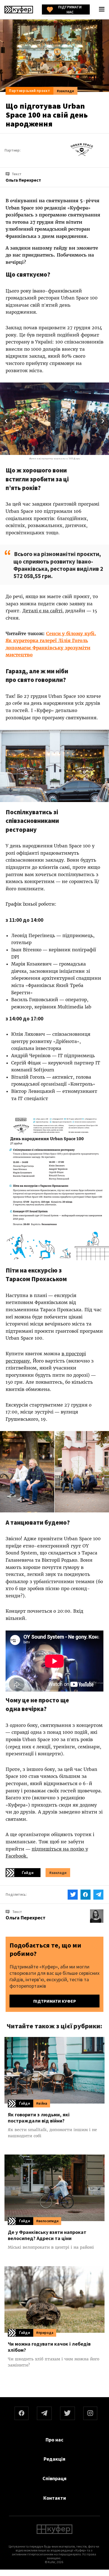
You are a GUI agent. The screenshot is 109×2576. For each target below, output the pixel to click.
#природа (45, 2333)
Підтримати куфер (55, 2001)
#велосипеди (47, 2221)
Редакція (54, 2459)
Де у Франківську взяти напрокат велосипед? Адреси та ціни (47, 2235)
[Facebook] (22, 2413)
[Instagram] (90, 2413)
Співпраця (54, 2478)
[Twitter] (68, 2413)
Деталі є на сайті (42, 611)
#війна (42, 2103)
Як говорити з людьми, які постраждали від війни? (39, 2118)
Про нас (54, 2440)
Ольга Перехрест (26, 1918)
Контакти (55, 2498)
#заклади (65, 91)
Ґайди (28, 1873)
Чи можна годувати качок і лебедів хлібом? (49, 2347)
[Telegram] (44, 2413)
